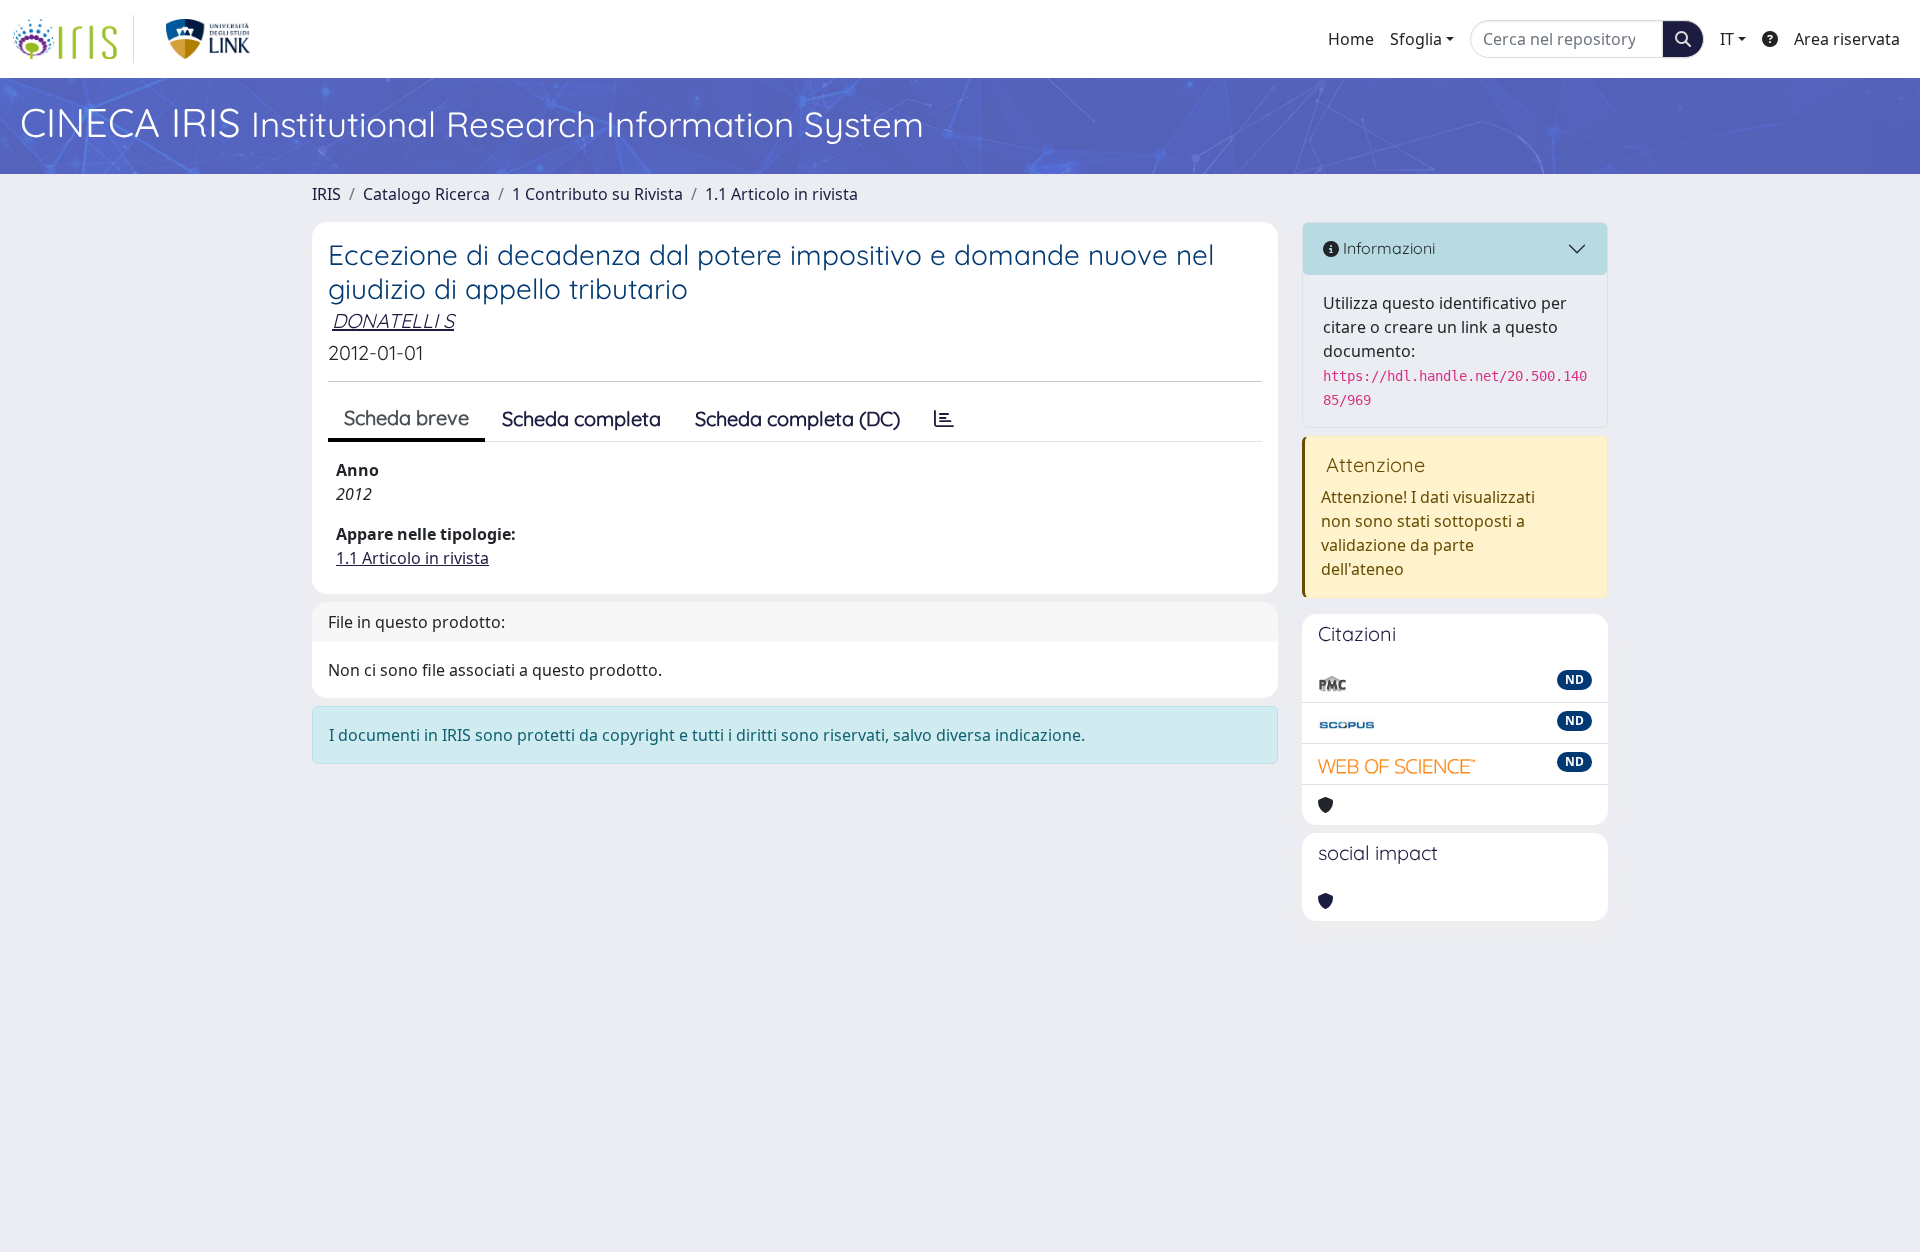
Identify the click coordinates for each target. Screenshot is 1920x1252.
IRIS (326, 194)
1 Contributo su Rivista (597, 194)
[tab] (944, 419)
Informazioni (1387, 248)
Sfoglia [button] (1416, 39)
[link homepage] (73, 39)
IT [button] (1727, 39)
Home (1351, 39)
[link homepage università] (208, 39)
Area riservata (1847, 39)
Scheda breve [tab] (406, 417)
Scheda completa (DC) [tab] (797, 418)
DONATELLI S (393, 320)
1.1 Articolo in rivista (781, 194)
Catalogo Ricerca (426, 194)
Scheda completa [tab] (581, 418)
